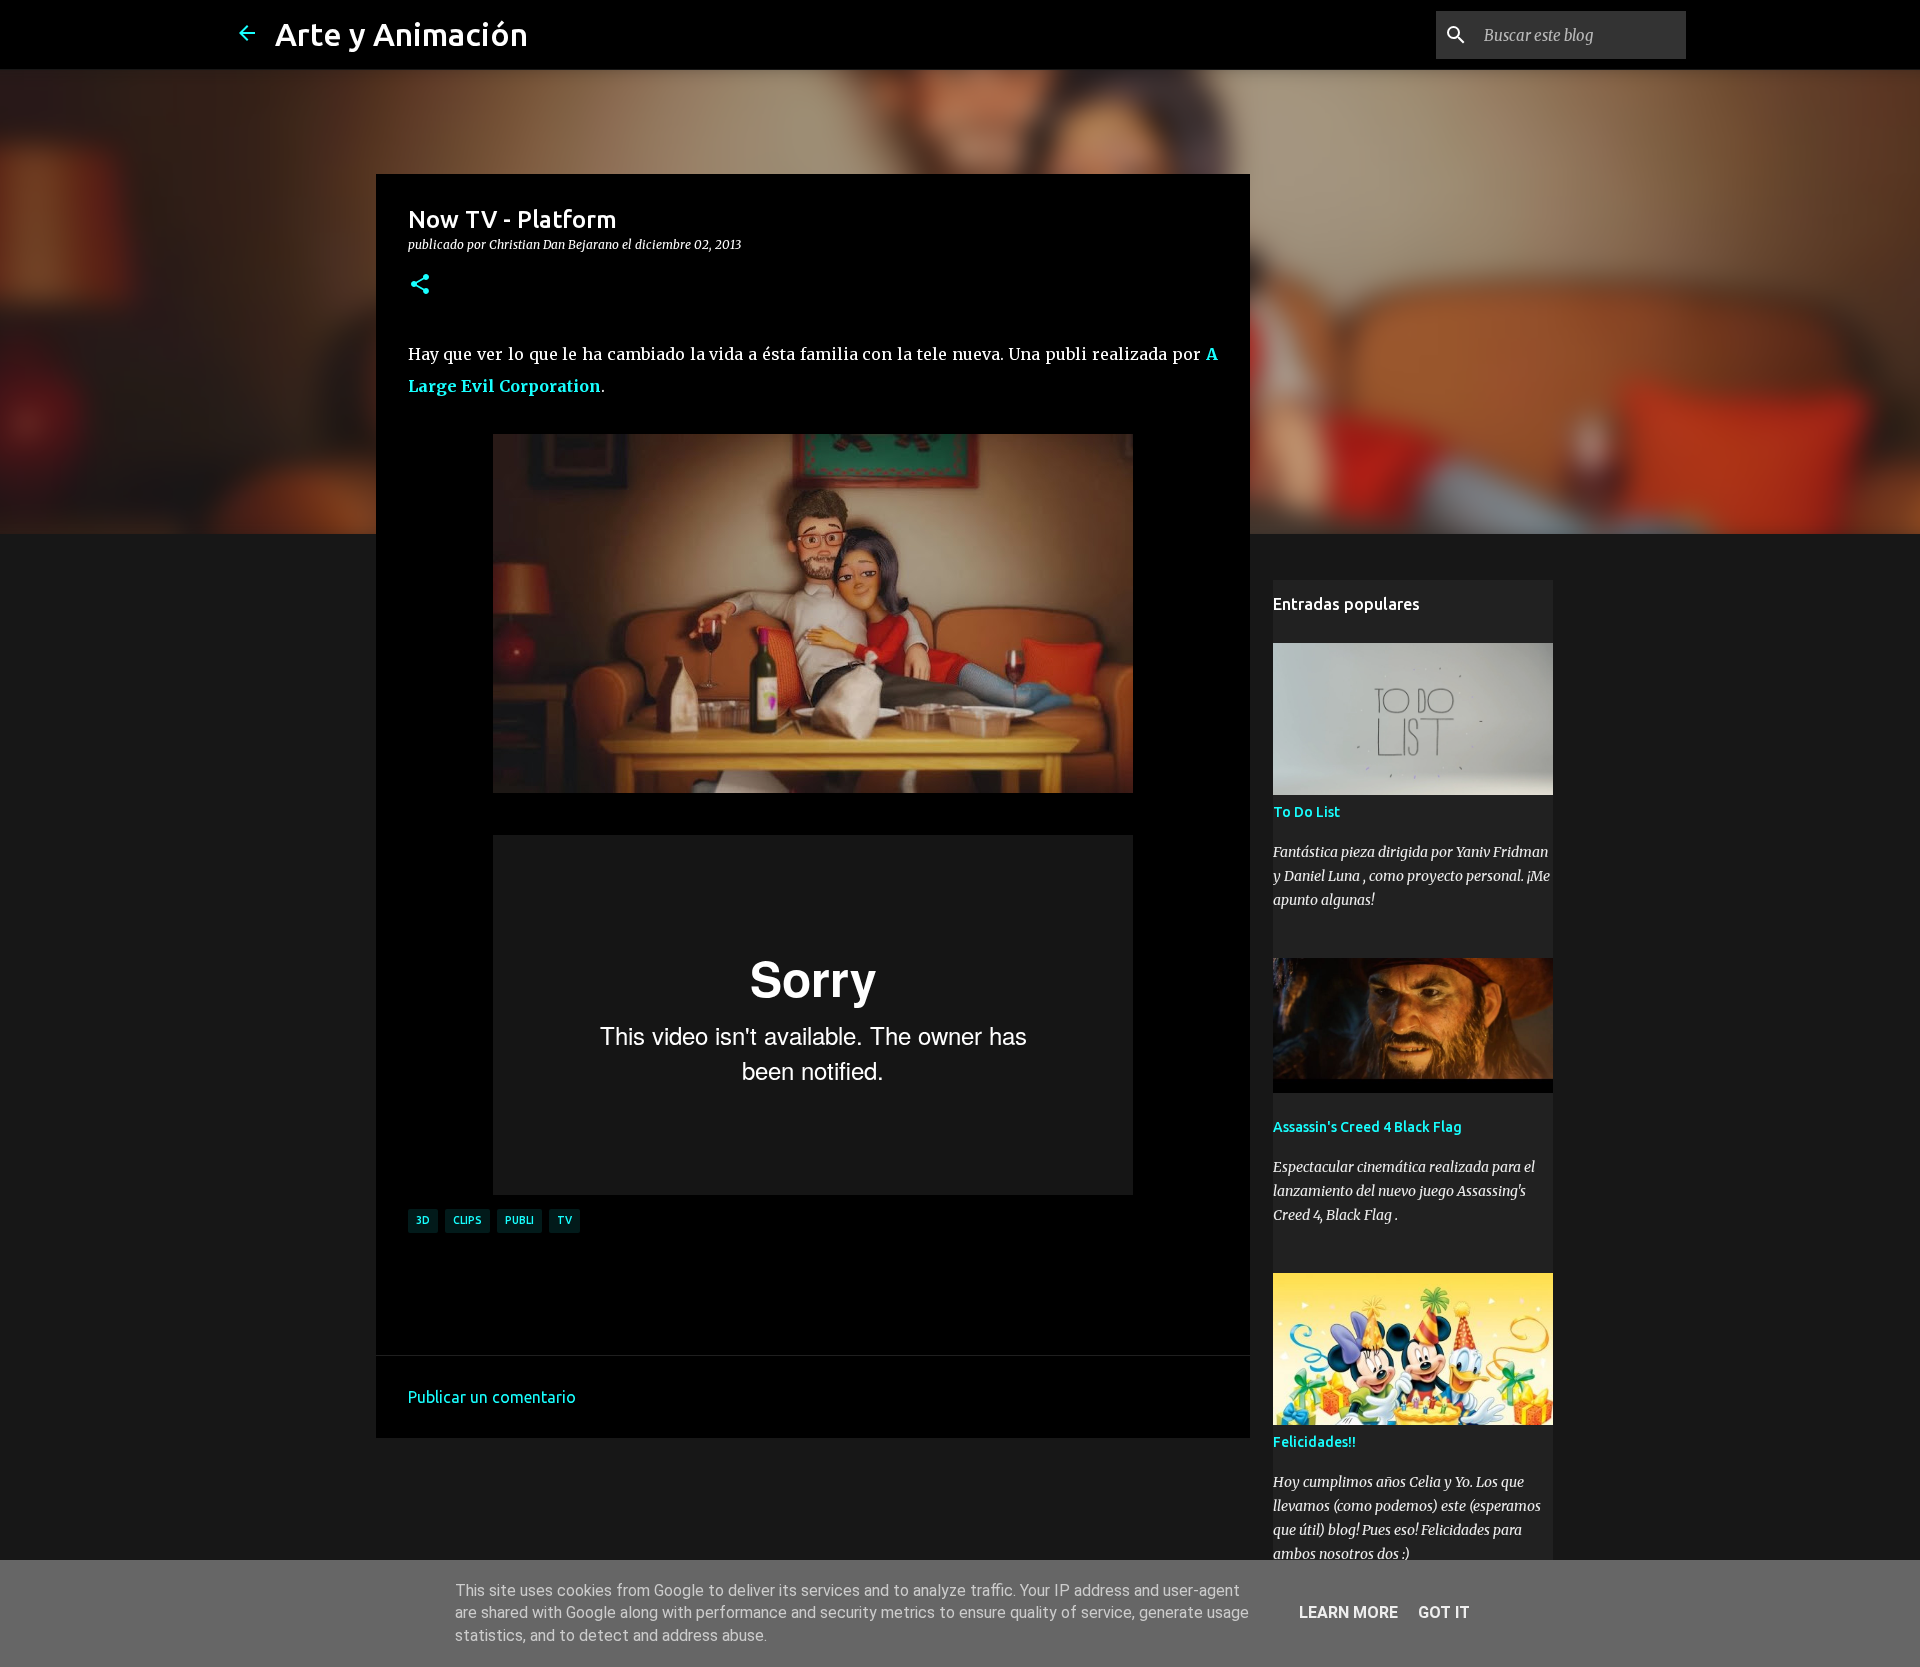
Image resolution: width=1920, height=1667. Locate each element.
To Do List (1306, 812)
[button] (420, 285)
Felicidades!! (1314, 1442)
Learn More (1348, 1612)
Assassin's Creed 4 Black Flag (1367, 1127)
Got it (1444, 1612)
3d (423, 1220)
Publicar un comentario (492, 1397)
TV (564, 1220)
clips (467, 1220)
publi (519, 1220)
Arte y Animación (401, 34)
